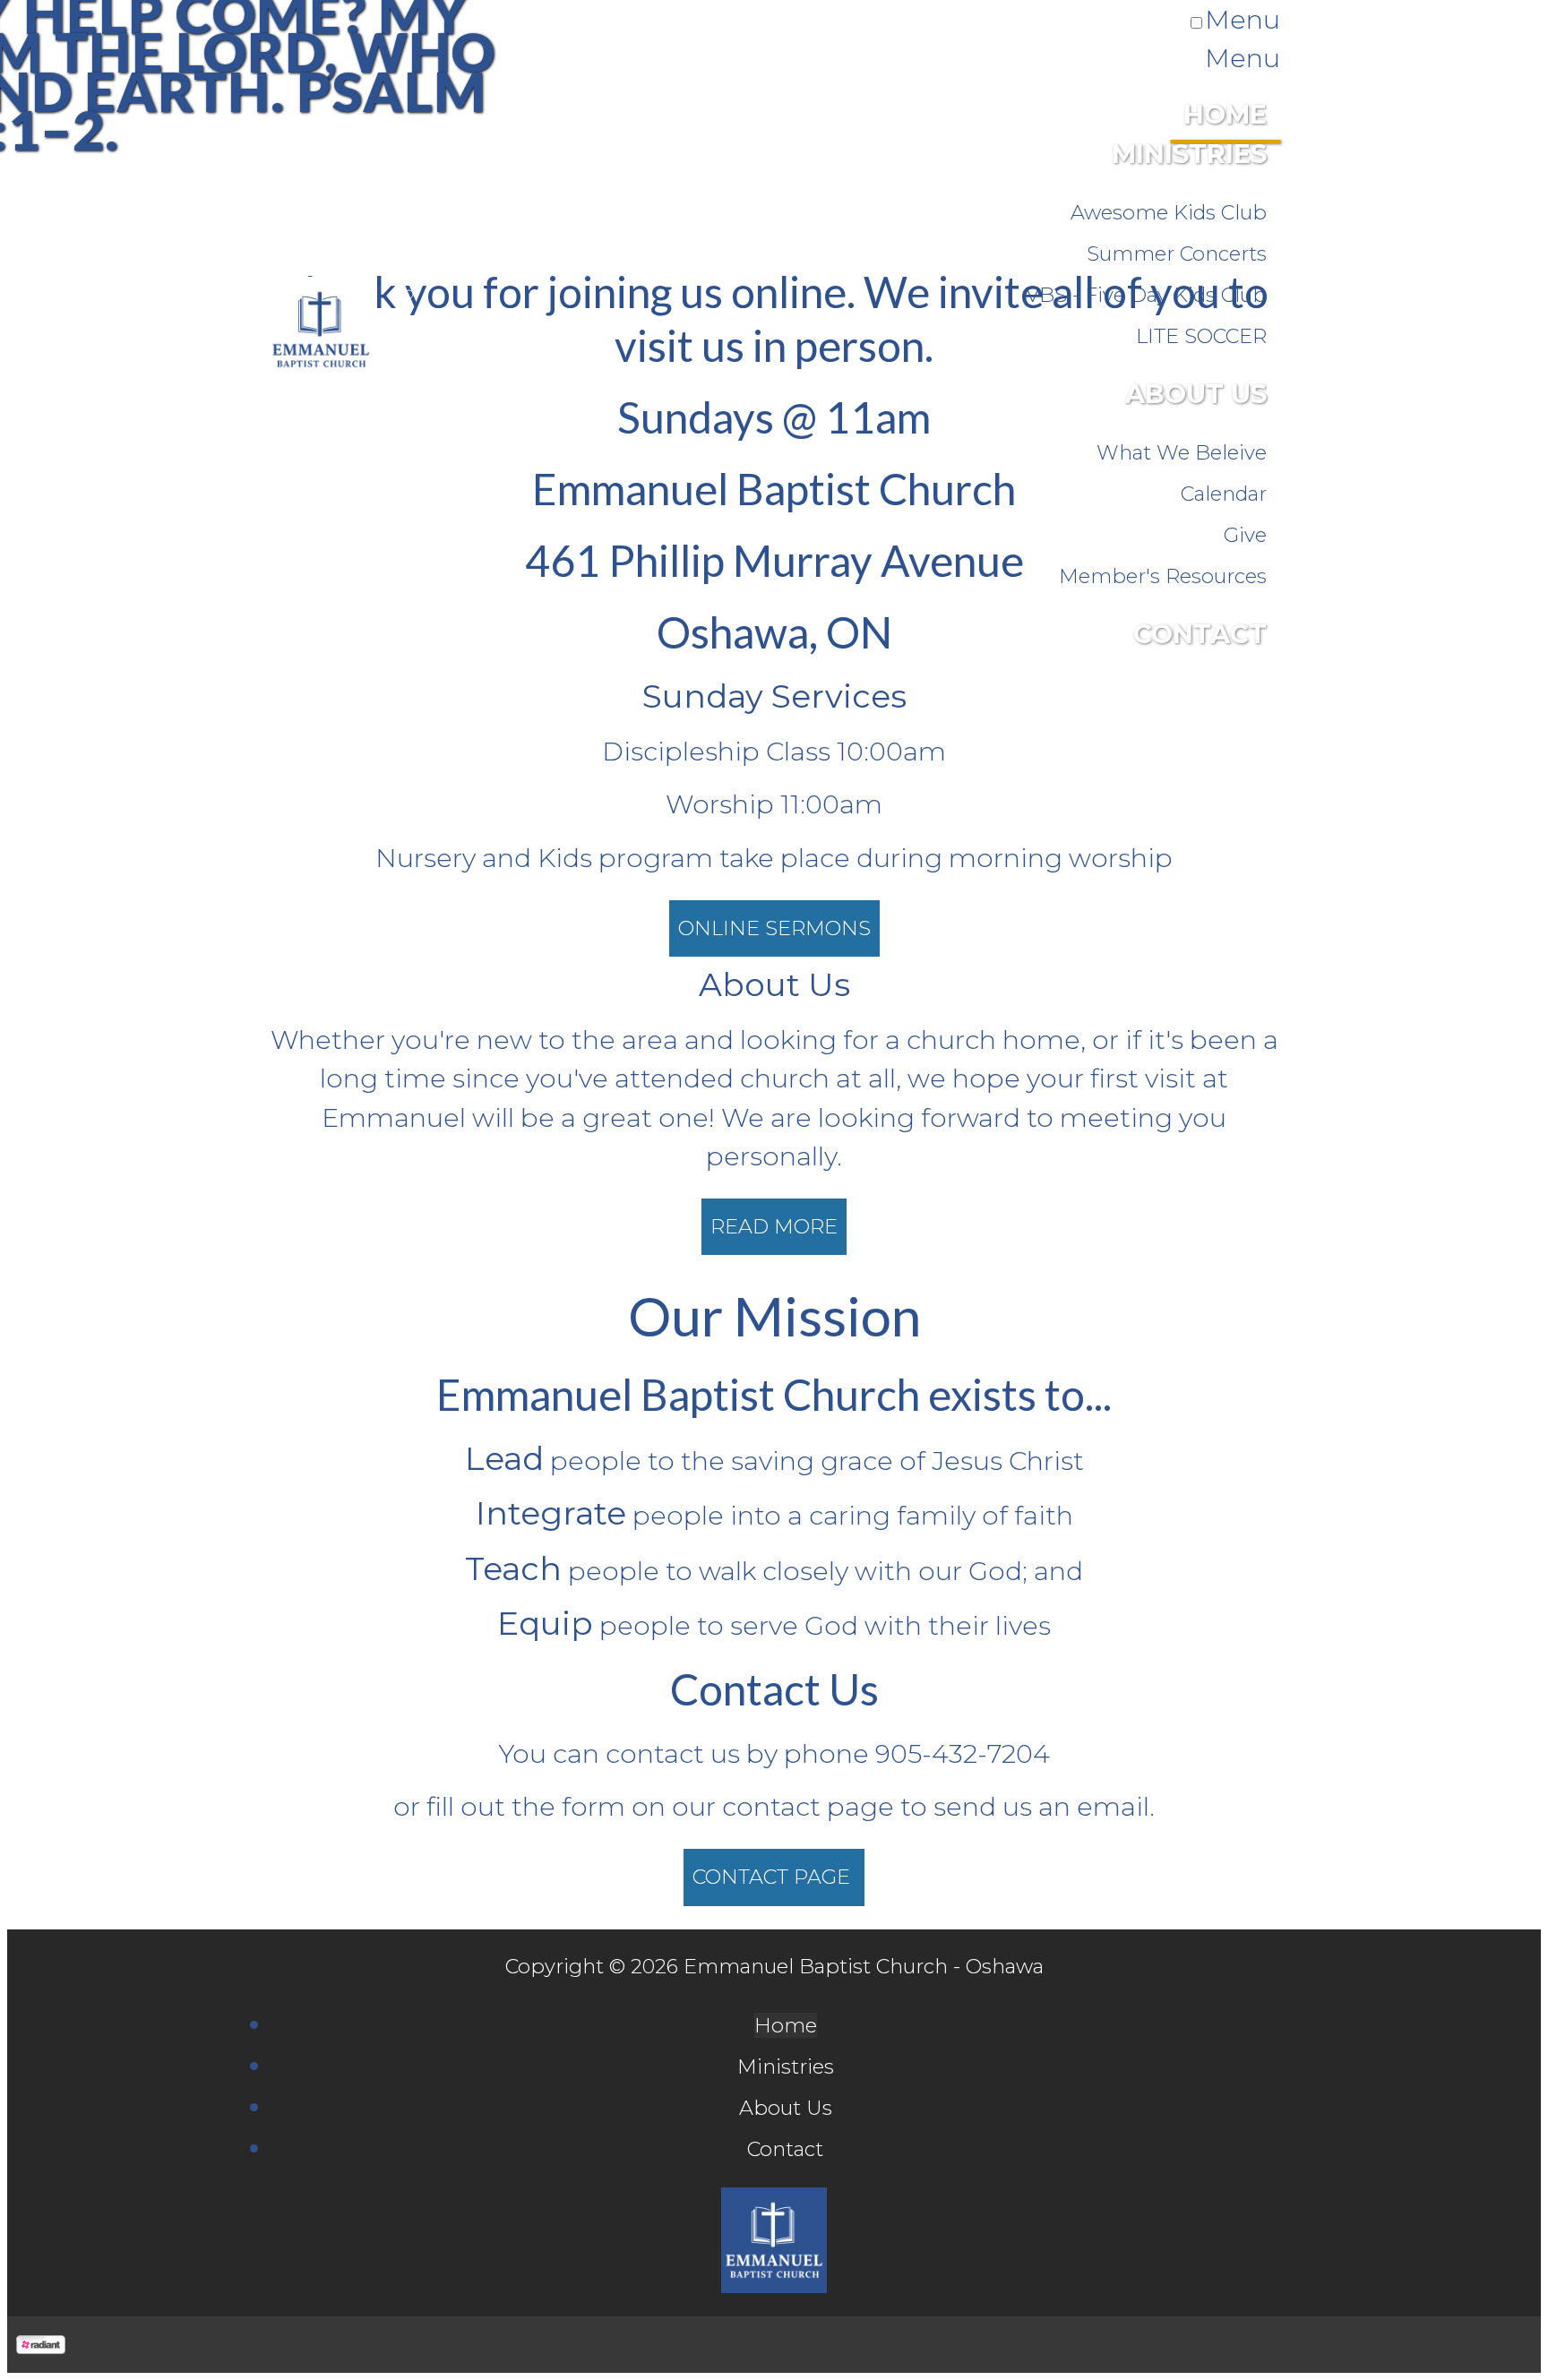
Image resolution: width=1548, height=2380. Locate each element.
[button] (774, 1227)
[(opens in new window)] (41, 2345)
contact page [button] (774, 1877)
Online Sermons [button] (774, 928)
